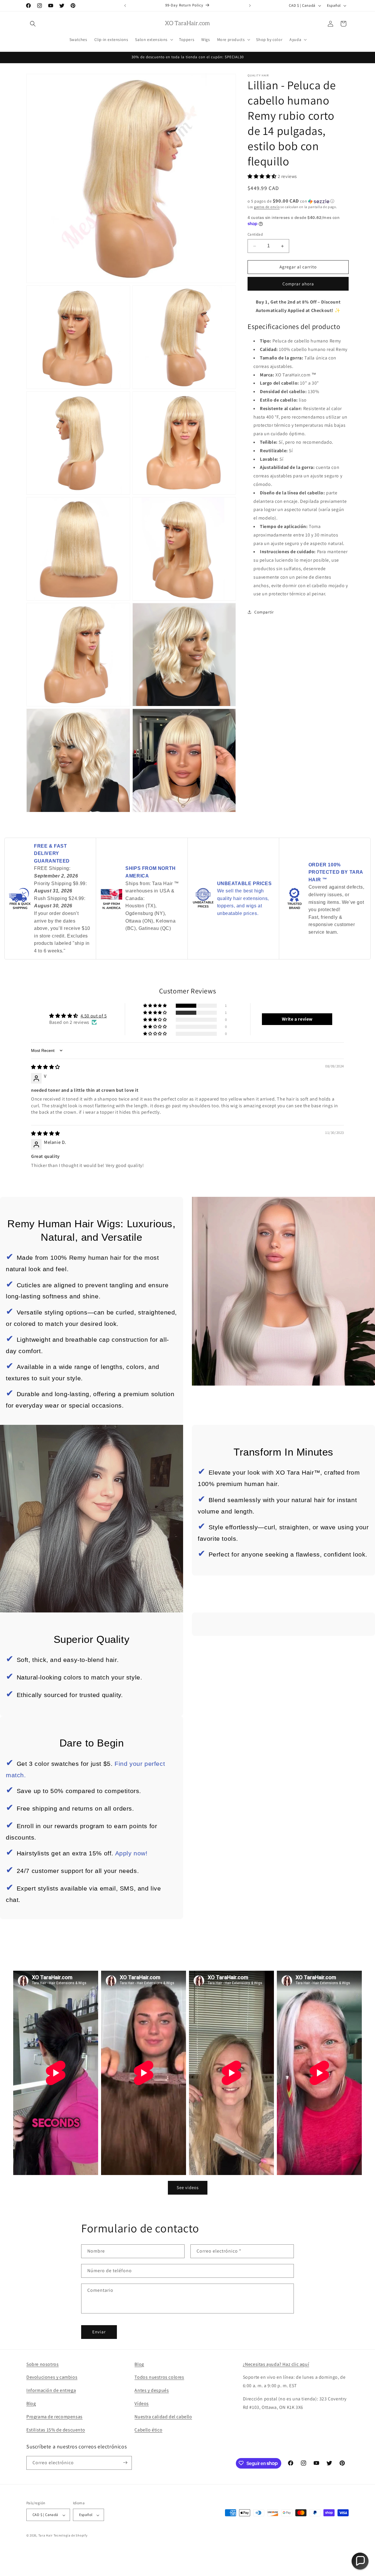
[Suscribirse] (125, 2463)
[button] (33, 24)
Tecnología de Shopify (71, 2536)
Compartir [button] (264, 612)
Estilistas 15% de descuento (56, 2430)
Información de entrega (51, 2391)
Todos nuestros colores (159, 2377)
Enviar (99, 2332)
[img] (46, 1067)
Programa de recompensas (54, 2417)
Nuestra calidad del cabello (163, 2417)
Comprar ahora (298, 284)
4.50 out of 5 (94, 1016)
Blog (31, 2403)
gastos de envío (267, 207)
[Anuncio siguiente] (250, 6)
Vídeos (142, 2403)
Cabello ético (148, 2430)
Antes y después (152, 2391)
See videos (188, 2187)
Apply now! (131, 1853)
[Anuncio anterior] (125, 6)
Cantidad (255, 235)
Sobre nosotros (42, 2364)
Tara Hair (46, 2536)
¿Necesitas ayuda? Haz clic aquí (276, 2364)
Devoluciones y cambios (52, 2377)
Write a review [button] (297, 1019)
